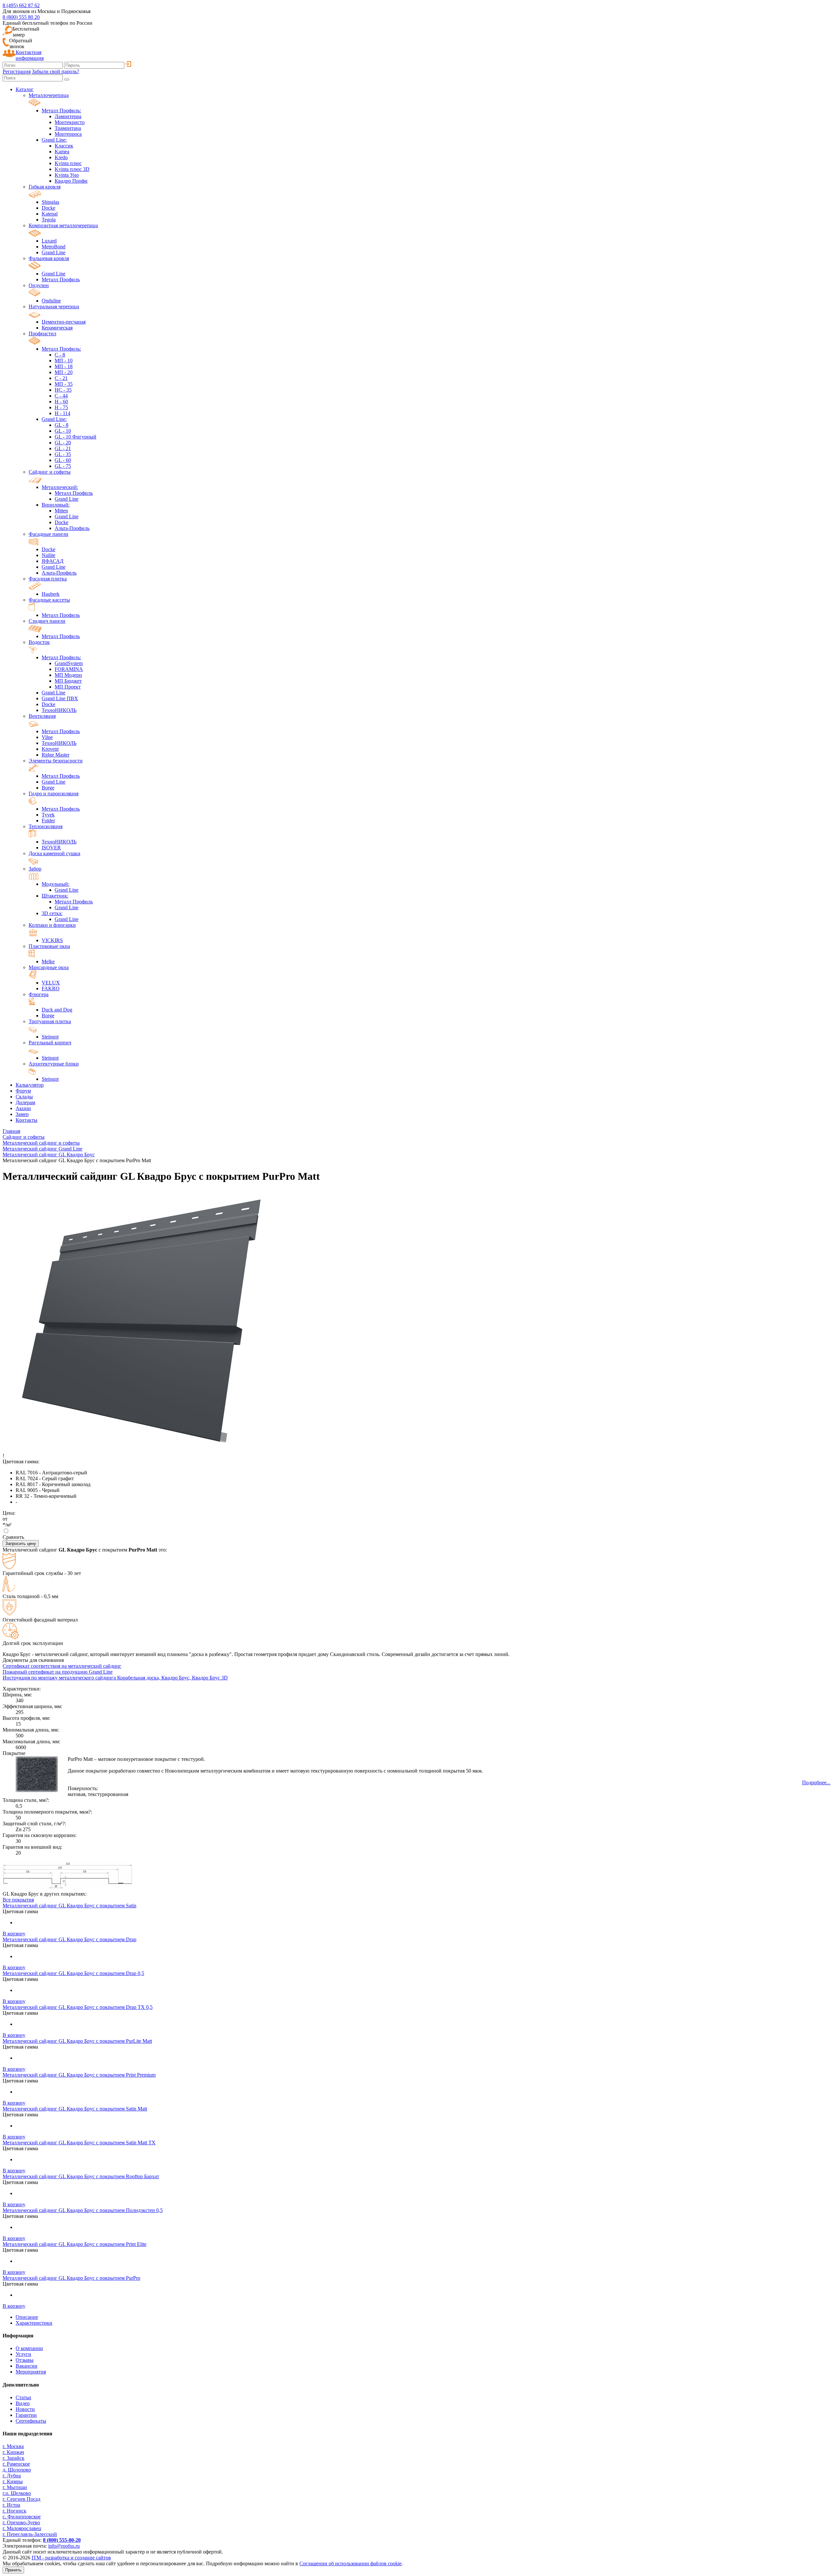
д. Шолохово (17, 2470)
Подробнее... (816, 1782)
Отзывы (25, 2360)
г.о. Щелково (17, 2493)
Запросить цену (21, 1544)
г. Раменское (16, 2464)
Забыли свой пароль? (55, 71)
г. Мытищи (15, 2487)
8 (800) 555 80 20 (21, 17)
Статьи (23, 2397)
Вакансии (27, 2366)
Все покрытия (18, 1900)
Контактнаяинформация (30, 55)
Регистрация (17, 71)
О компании (29, 2348)
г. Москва (13, 2446)
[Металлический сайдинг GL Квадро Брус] (68, 1888)
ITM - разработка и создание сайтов (71, 2558)
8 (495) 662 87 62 (21, 5)
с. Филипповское (22, 2517)
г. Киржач (13, 2452)
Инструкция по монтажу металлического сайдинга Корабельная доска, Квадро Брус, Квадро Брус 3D (115, 1678)
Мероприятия (31, 2372)
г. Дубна (12, 2476)
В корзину (14, 1934)
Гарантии (26, 2415)
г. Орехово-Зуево (21, 2522)
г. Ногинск (14, 2511)
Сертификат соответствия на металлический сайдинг (62, 1666)
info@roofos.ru (64, 2546)
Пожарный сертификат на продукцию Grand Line (58, 1672)
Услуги (23, 2354)
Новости (25, 2409)
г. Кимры (13, 2481)
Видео (23, 2403)
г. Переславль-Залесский (30, 2534)
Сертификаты (31, 2421)
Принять (13, 2570)
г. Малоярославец (22, 2528)
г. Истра (11, 2505)
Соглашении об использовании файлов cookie (350, 2563)
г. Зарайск (14, 2458)
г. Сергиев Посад (21, 2499)
